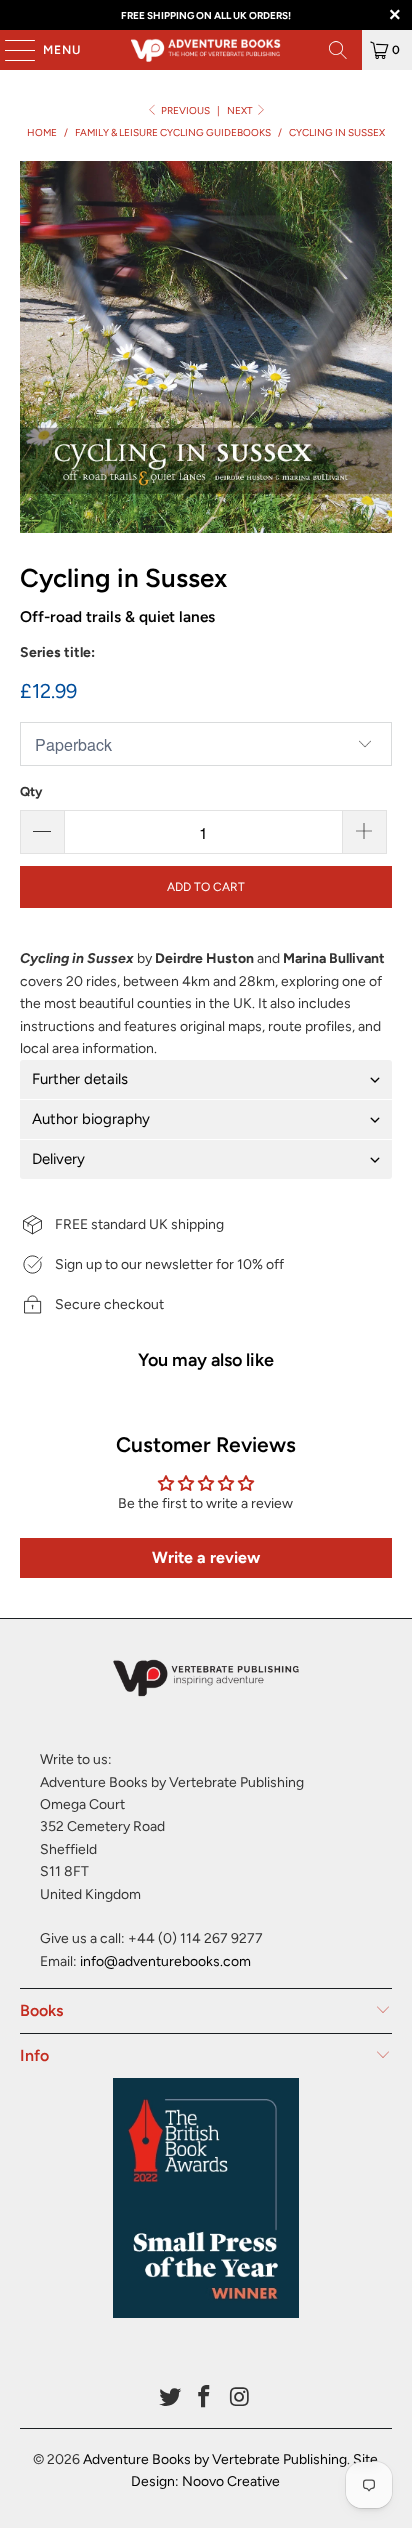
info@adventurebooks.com (165, 1961)
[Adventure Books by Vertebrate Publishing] (206, 50)
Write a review (206, 1557)
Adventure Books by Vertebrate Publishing (215, 2459)
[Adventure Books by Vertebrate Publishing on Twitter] (170, 2398)
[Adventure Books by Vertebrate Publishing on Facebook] (205, 2398)
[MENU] (10, 50)
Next (241, 110)
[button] (205, 1079)
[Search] (338, 50)
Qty (31, 791)
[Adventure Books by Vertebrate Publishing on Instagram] (240, 2398)
